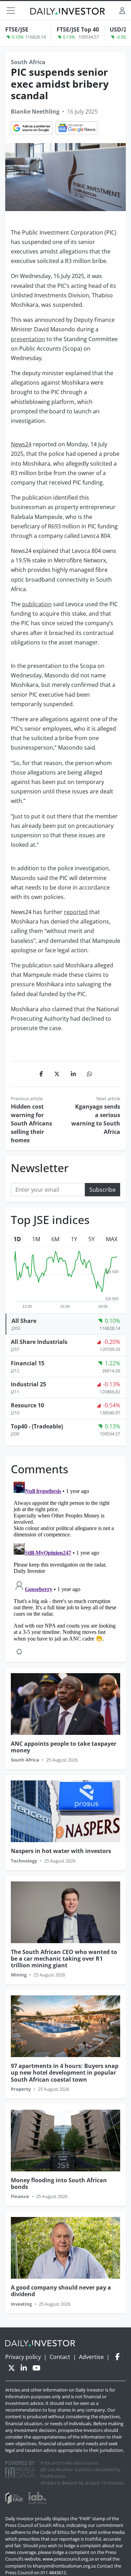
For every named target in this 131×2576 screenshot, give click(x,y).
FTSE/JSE (17, 29)
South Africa (28, 62)
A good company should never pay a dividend (61, 2291)
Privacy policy (23, 2357)
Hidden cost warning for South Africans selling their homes (31, 1123)
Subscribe (103, 1190)
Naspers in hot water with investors (61, 1851)
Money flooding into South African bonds (59, 2183)
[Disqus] (65, 1567)
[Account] (122, 10)
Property (21, 2089)
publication (37, 604)
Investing (21, 2304)
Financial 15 (28, 1363)
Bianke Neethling (35, 111)
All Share (24, 1321)
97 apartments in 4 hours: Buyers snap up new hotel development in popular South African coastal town (65, 2073)
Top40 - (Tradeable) (37, 1426)
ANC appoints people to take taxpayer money (64, 1747)
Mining (19, 1975)
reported (76, 912)
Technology (24, 1861)
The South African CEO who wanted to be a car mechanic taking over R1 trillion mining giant (64, 1959)
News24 (21, 444)
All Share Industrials (39, 1342)
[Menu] (11, 11)
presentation (28, 339)
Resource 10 (27, 1405)
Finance (20, 2196)
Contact (60, 2357)
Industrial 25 (28, 1384)
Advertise (91, 2357)
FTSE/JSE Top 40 (78, 29)
